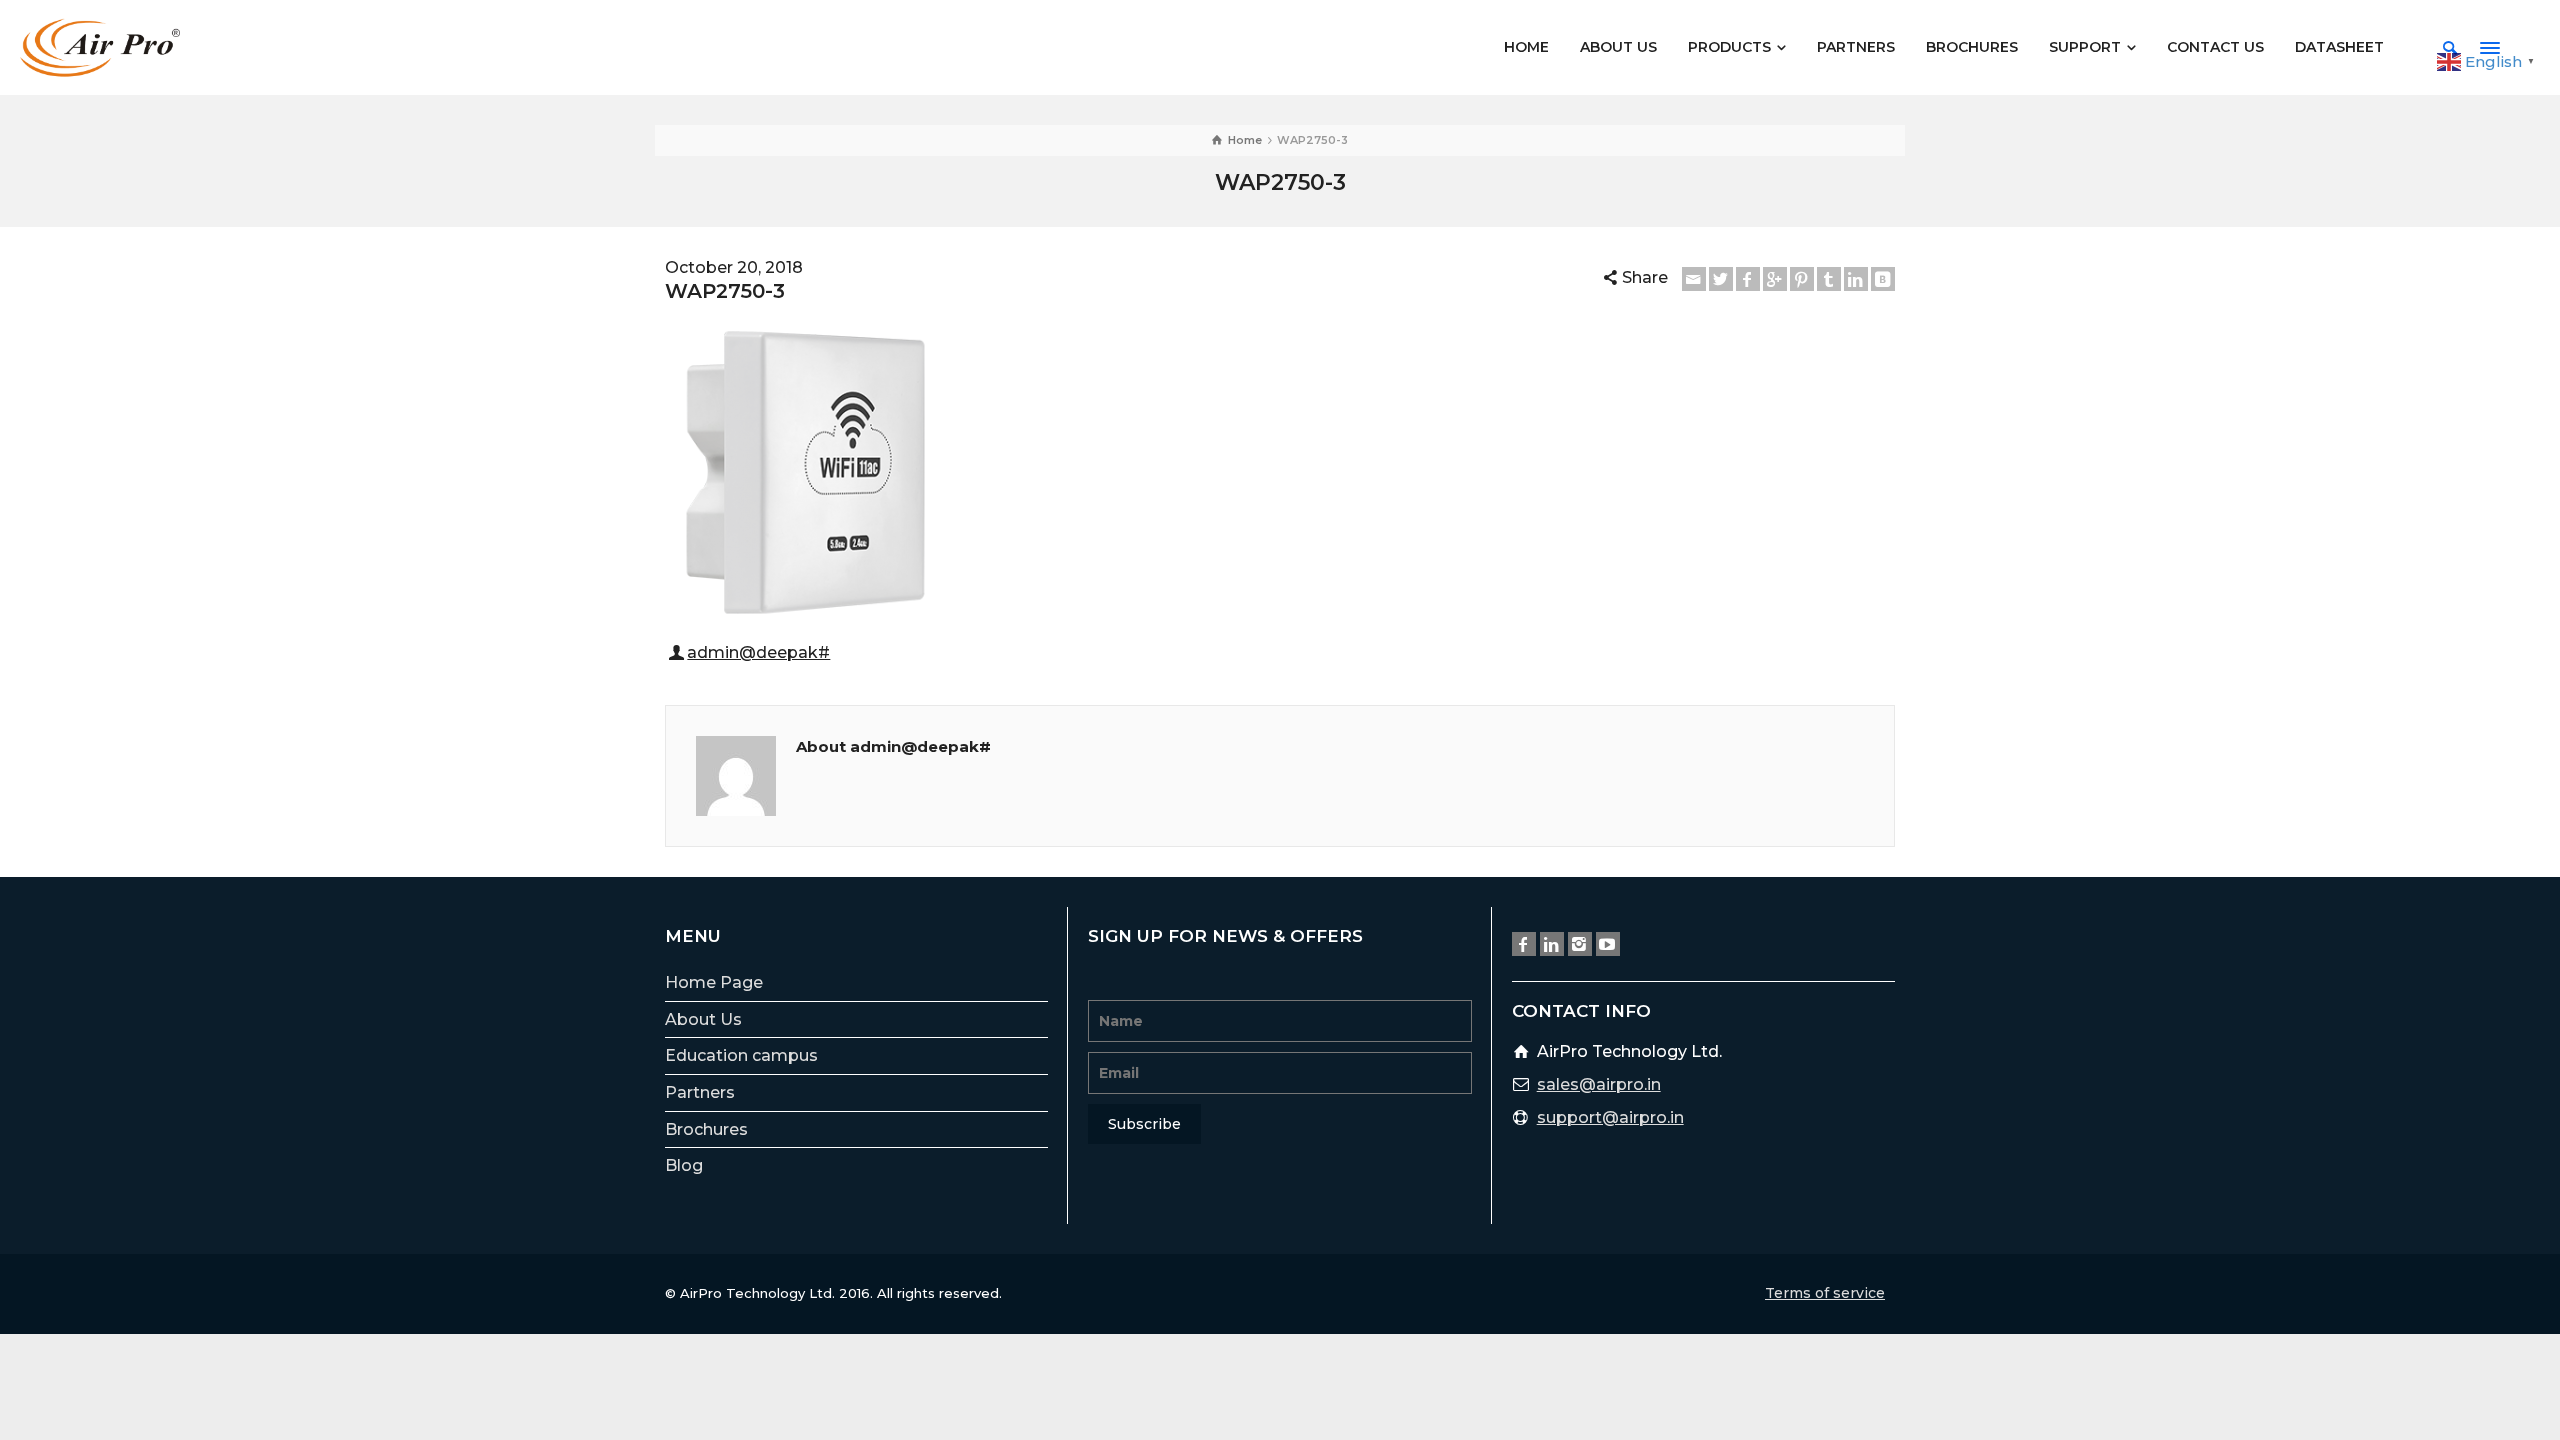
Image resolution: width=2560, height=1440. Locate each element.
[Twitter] (1721, 279)
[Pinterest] (1802, 279)
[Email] (1694, 279)
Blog (684, 1165)
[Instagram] (1580, 944)
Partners (700, 1092)
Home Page (714, 982)
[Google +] (1775, 279)
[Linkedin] (1856, 279)
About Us (703, 1019)
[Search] (2450, 48)
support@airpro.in (1610, 1117)
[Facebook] (1748, 279)
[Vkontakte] (1883, 279)
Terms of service (1825, 1293)
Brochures (706, 1129)
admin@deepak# (758, 652)
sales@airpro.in (1599, 1084)
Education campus (741, 1055)
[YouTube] (1608, 944)
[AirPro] (100, 46)
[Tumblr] (1829, 279)
